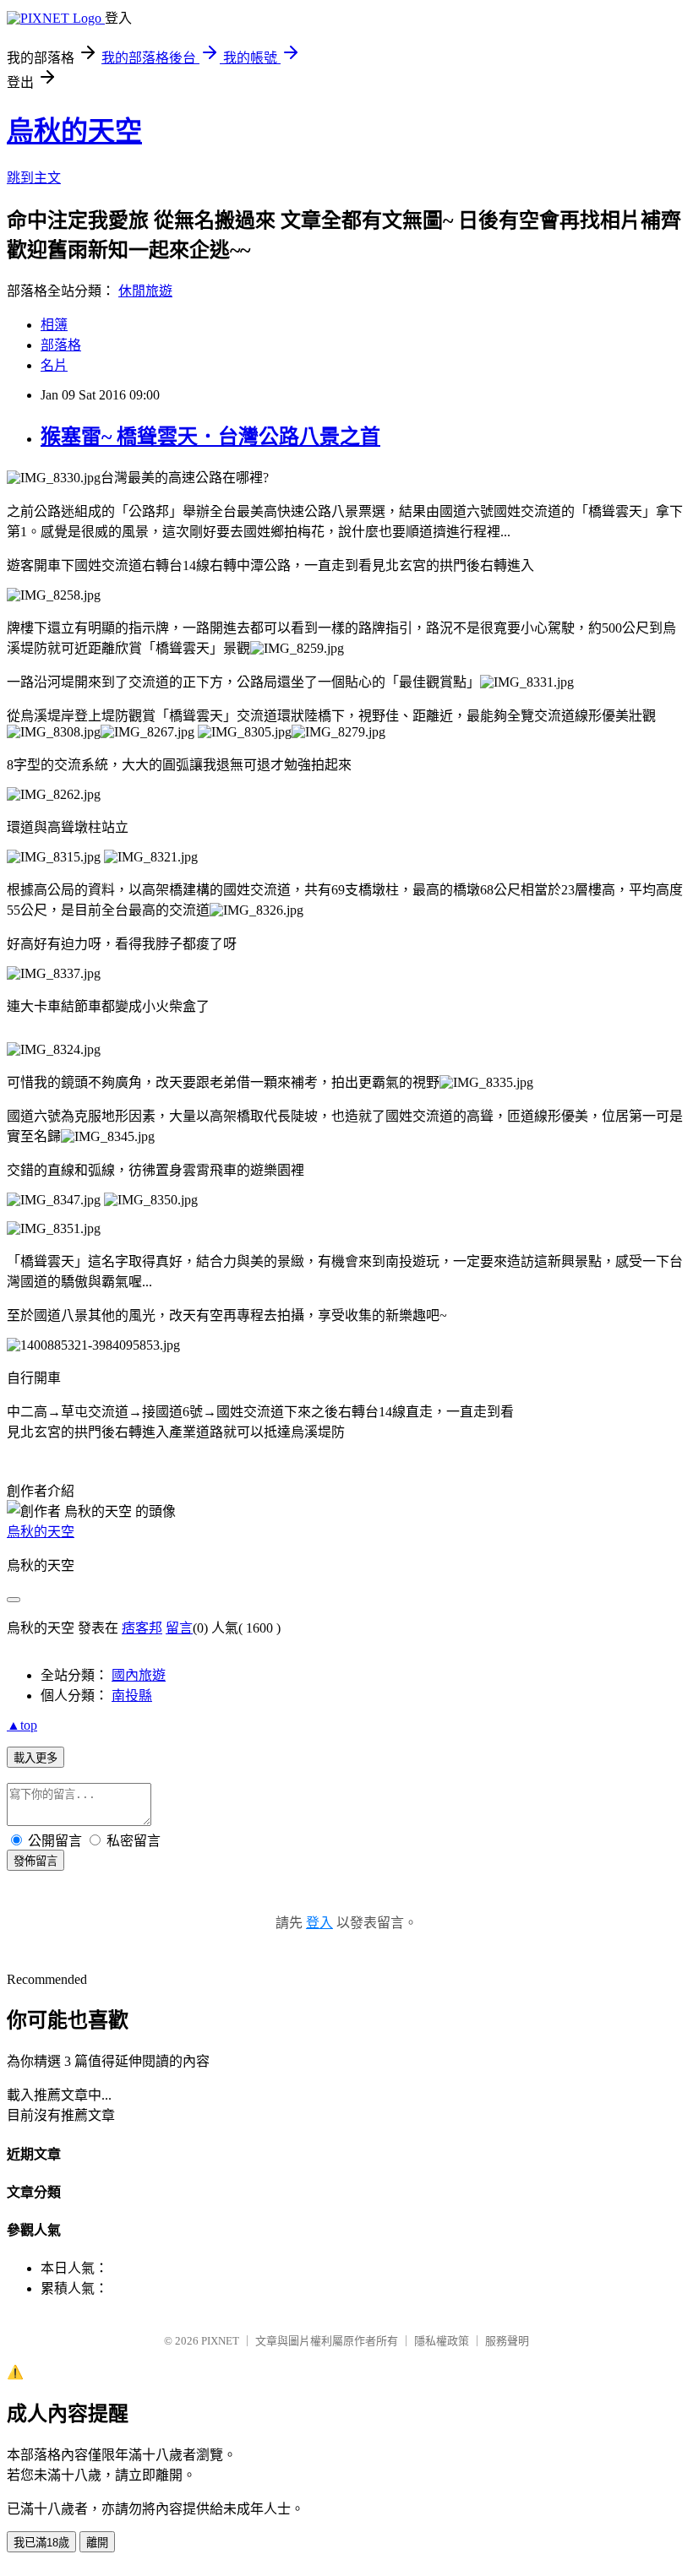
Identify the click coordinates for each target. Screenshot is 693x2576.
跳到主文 (34, 178)
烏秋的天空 (74, 131)
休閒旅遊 (145, 291)
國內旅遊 (139, 1675)
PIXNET (220, 2341)
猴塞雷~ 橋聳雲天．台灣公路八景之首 (210, 437)
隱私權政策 (442, 2341)
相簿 (54, 325)
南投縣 (132, 1696)
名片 (54, 365)
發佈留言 (35, 1861)
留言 (179, 1628)
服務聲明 (507, 2341)
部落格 (61, 345)
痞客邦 (142, 1628)
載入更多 (35, 1758)
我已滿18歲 (41, 2543)
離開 (97, 2543)
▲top (22, 1725)
